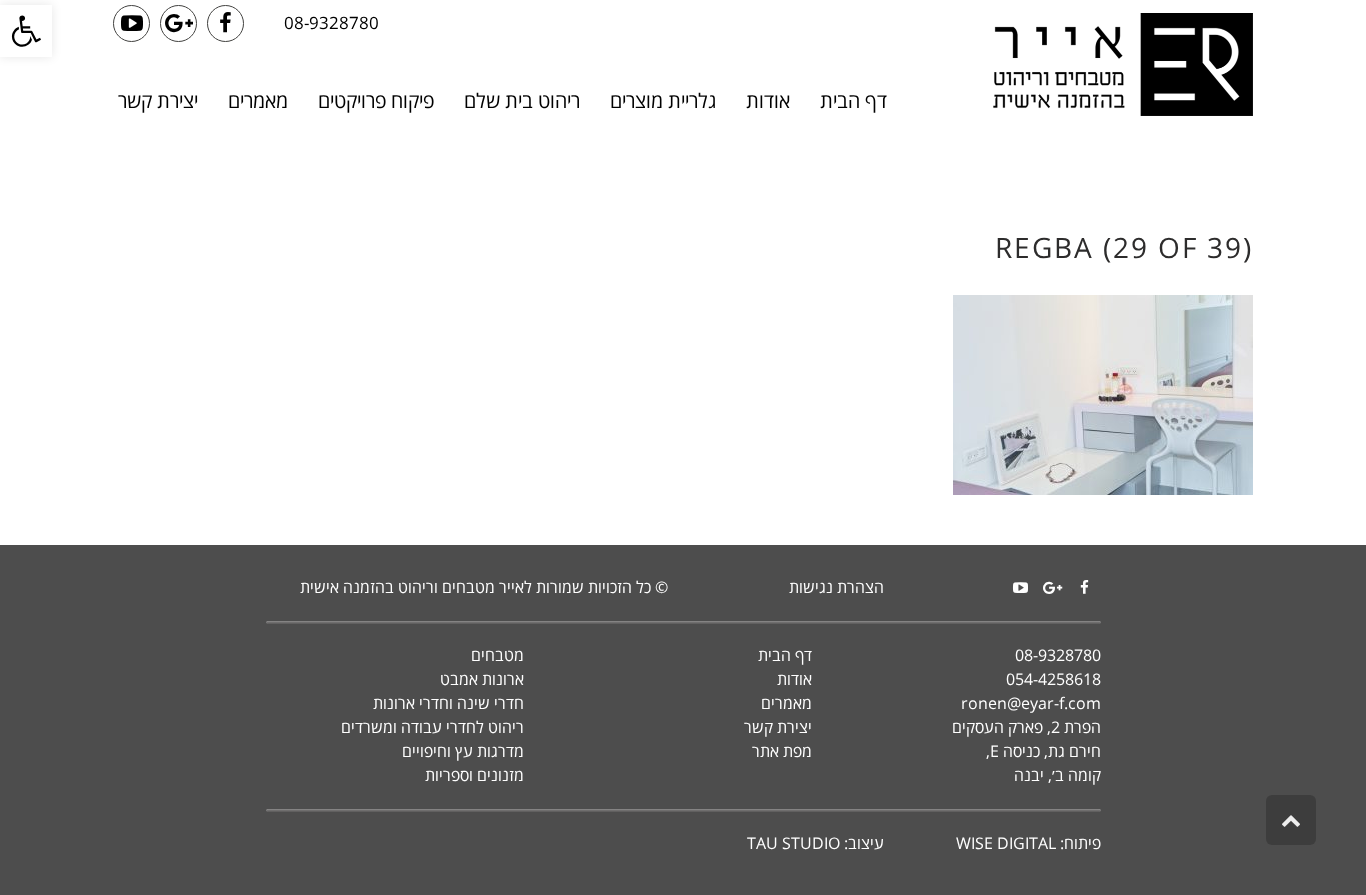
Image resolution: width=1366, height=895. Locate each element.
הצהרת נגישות (836, 587)
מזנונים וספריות (474, 775)
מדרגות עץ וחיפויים (463, 751)
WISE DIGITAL (1006, 843)
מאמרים (786, 703)
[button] (26, 31)
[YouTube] (1021, 588)
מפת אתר (782, 751)
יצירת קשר (778, 727)
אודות (794, 679)
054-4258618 (1053, 679)
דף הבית (785, 655)
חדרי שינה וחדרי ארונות (448, 703)
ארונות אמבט (482, 679)
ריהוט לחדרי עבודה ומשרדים (432, 727)
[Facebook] (1085, 588)
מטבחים (497, 655)
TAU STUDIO (793, 843)
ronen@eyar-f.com (1031, 703)
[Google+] (1053, 588)
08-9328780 (331, 22)
